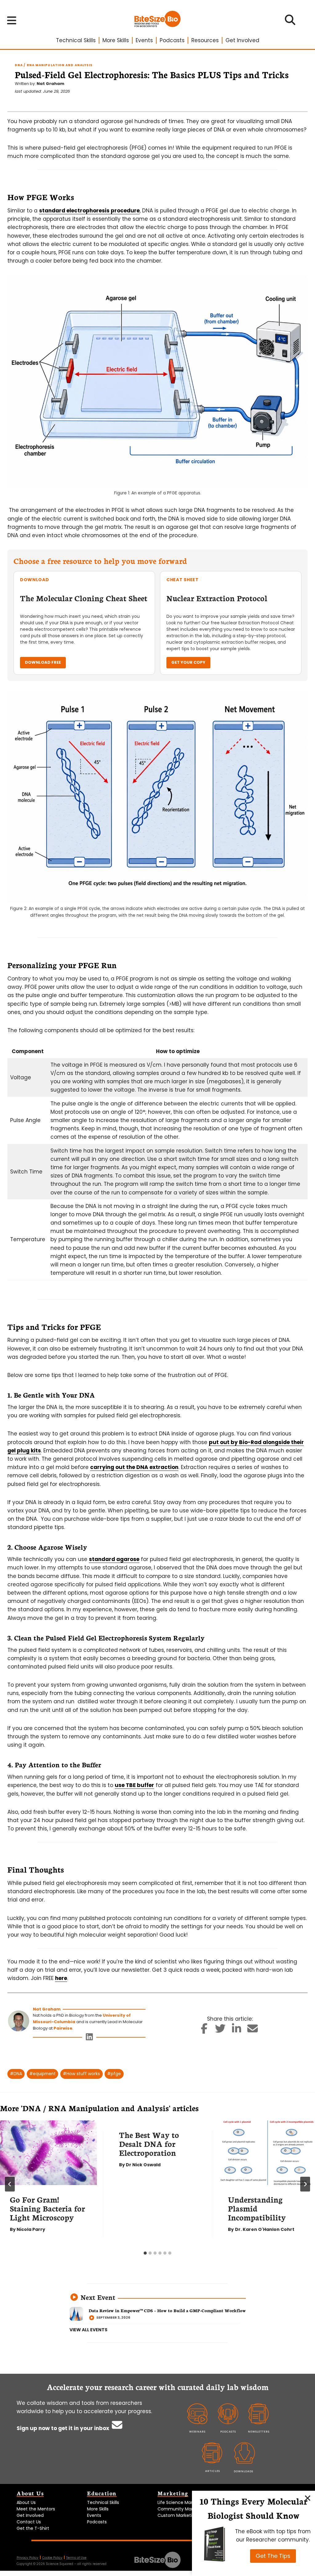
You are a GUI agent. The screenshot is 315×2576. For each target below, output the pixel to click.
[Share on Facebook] (204, 2031)
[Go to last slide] (10, 2184)
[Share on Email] (253, 2031)
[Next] (305, 2184)
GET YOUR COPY (188, 662)
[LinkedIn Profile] (89, 2038)
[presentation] (48, 2153)
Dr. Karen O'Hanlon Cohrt (265, 2229)
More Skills (116, 40)
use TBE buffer (134, 1785)
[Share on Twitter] (220, 2031)
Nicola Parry (31, 2229)
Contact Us (29, 2522)
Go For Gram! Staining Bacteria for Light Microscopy (47, 2208)
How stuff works (81, 2074)
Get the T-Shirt (33, 2528)
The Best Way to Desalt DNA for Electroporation (149, 2143)
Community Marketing (182, 2509)
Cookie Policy (52, 2558)
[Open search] (290, 22)
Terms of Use (76, 2558)
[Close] (308, 2498)
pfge (114, 2074)
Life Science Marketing (182, 2502)
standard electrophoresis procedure (89, 211)
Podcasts (172, 40)
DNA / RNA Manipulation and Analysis (54, 65)
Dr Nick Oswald (143, 2165)
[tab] (145, 2253)
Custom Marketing (177, 2515)
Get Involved (242, 40)
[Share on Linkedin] (237, 2031)
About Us (26, 2502)
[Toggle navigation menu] (12, 20)
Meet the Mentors (36, 2509)
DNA (16, 2074)
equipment (42, 2074)
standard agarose (114, 1559)
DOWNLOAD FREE (43, 662)
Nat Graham (50, 84)
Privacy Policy (28, 2558)
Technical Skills (76, 40)
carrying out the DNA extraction (134, 1467)
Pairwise (63, 2028)
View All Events (88, 2330)
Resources (205, 40)
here (61, 1978)
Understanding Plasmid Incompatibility (257, 2208)
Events (144, 40)
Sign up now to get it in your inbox (64, 2428)
